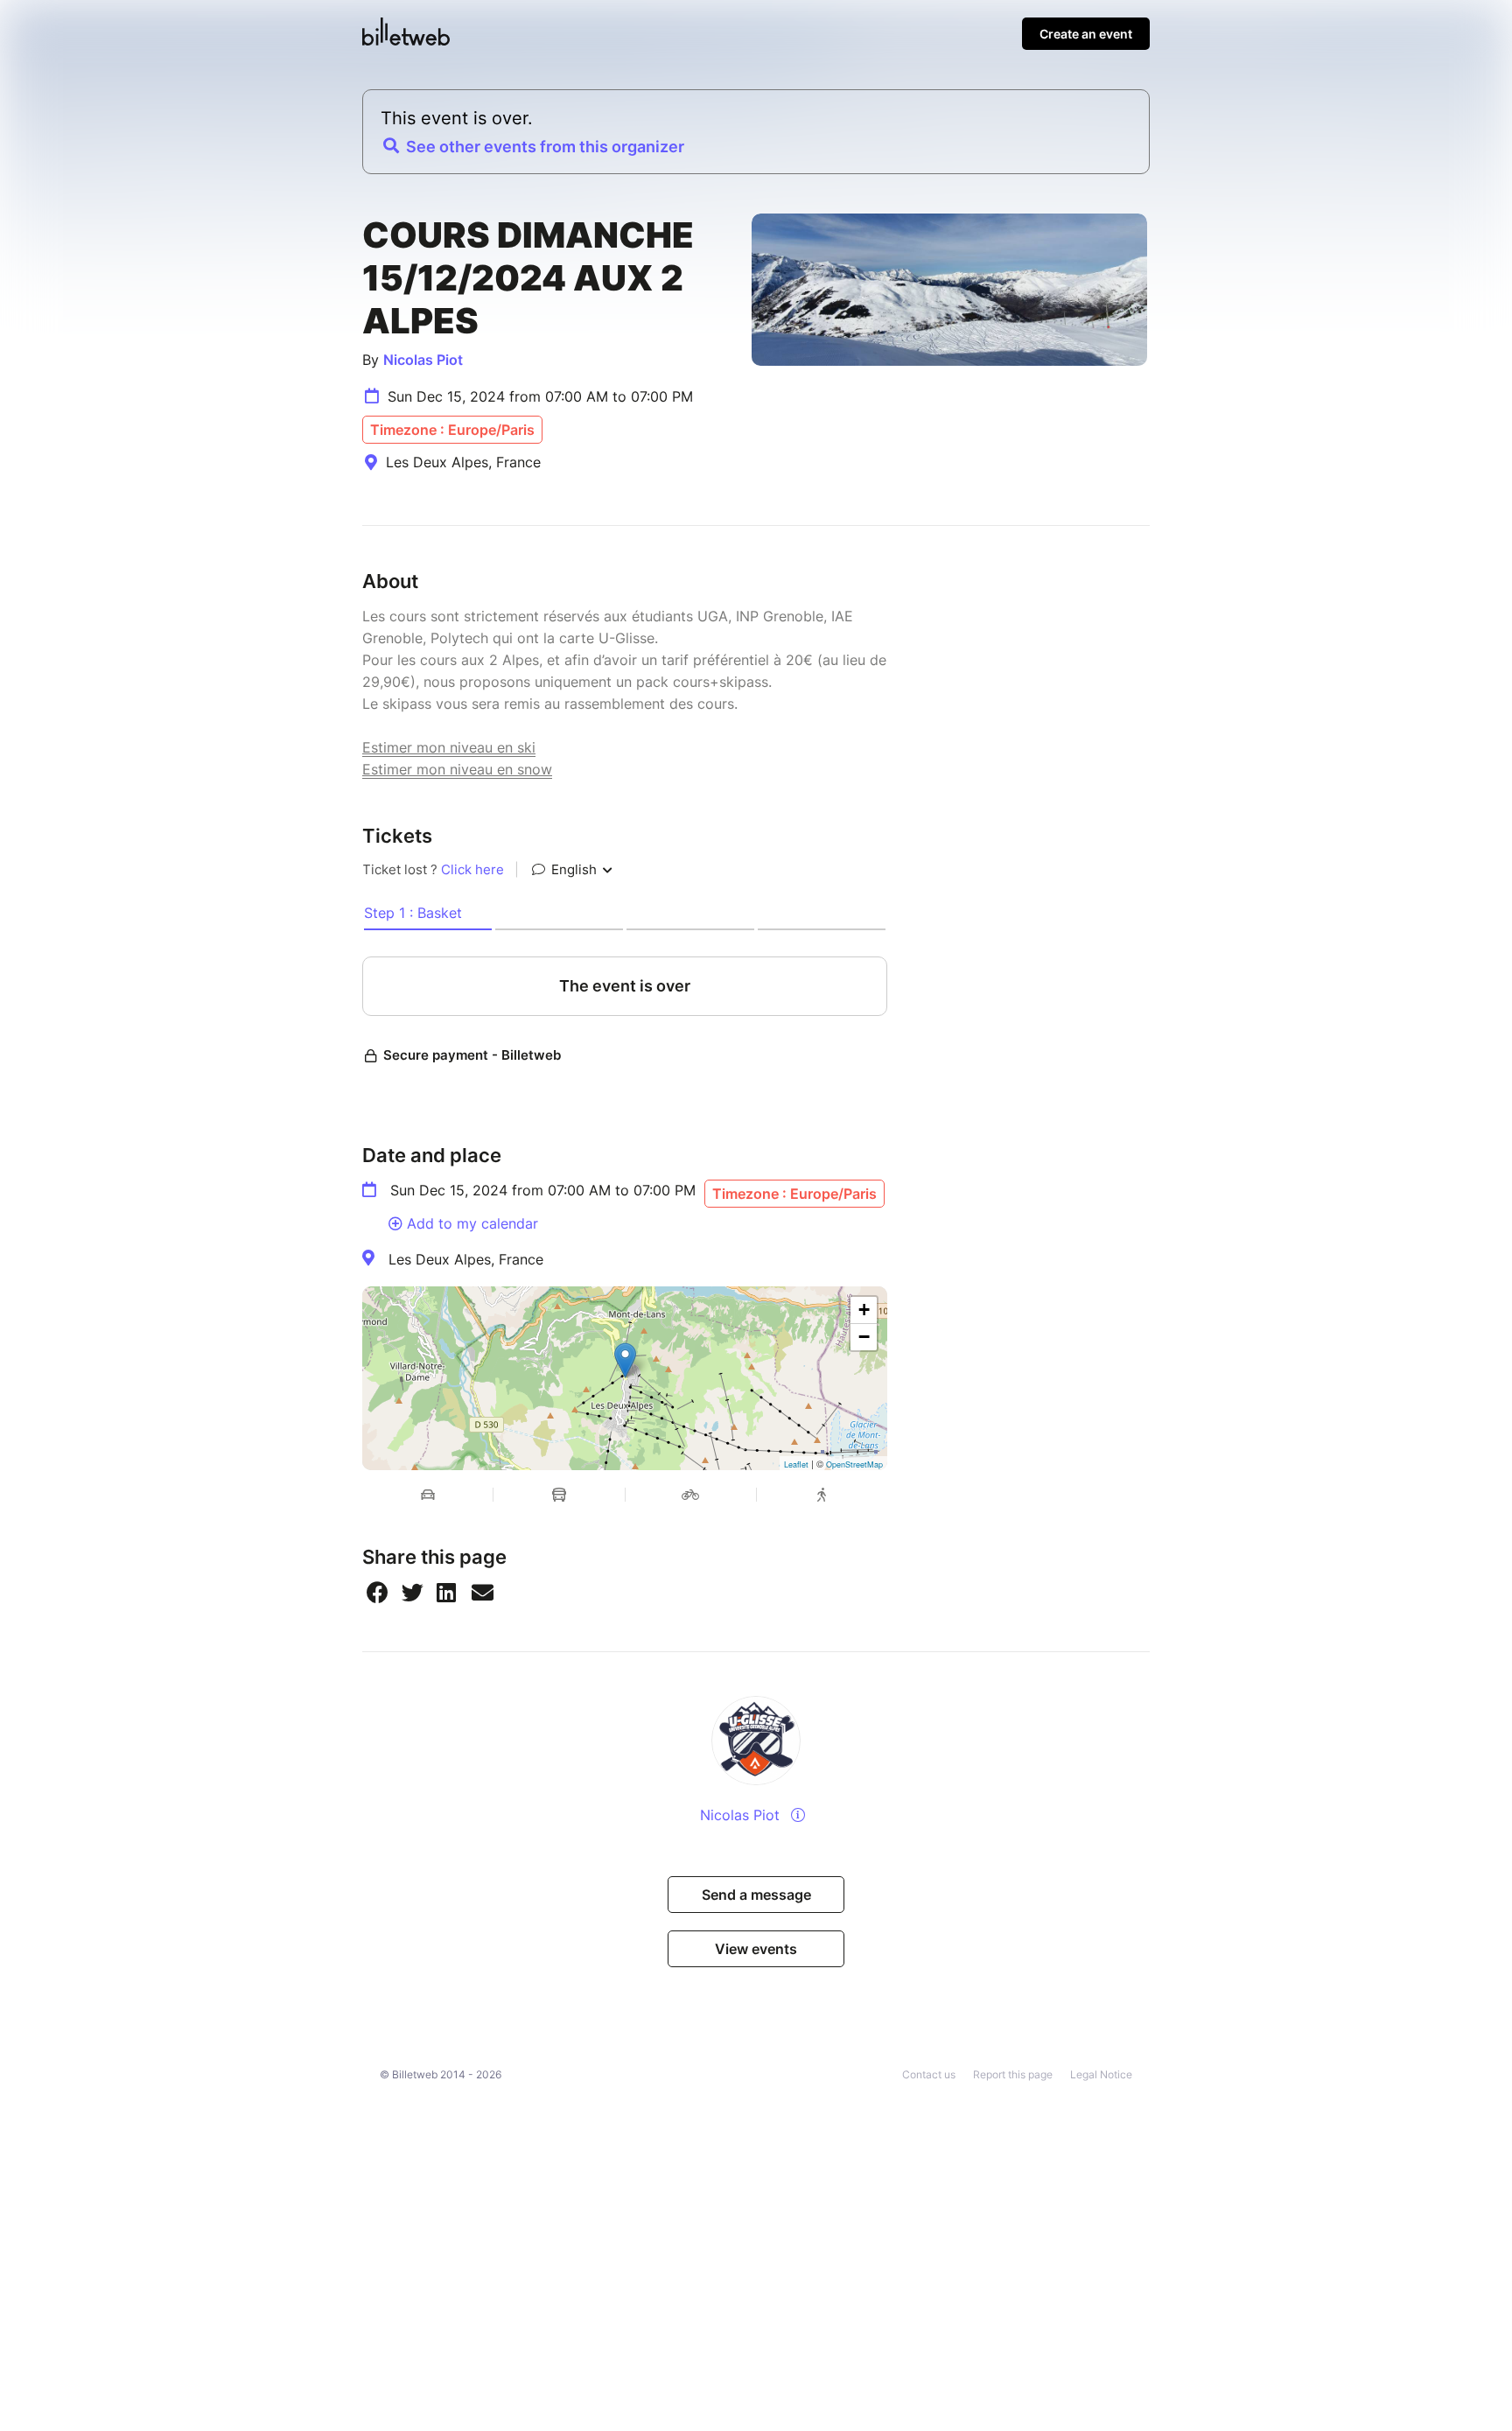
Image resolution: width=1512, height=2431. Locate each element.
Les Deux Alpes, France (466, 1259)
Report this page (1013, 2074)
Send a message (756, 1895)
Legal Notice (1101, 2074)
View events (756, 1949)
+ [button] (864, 1310)
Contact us (929, 2074)
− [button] (864, 1337)
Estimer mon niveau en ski (449, 747)
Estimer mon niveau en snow (457, 769)
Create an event (1086, 34)
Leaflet (796, 1464)
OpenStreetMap (854, 1464)
